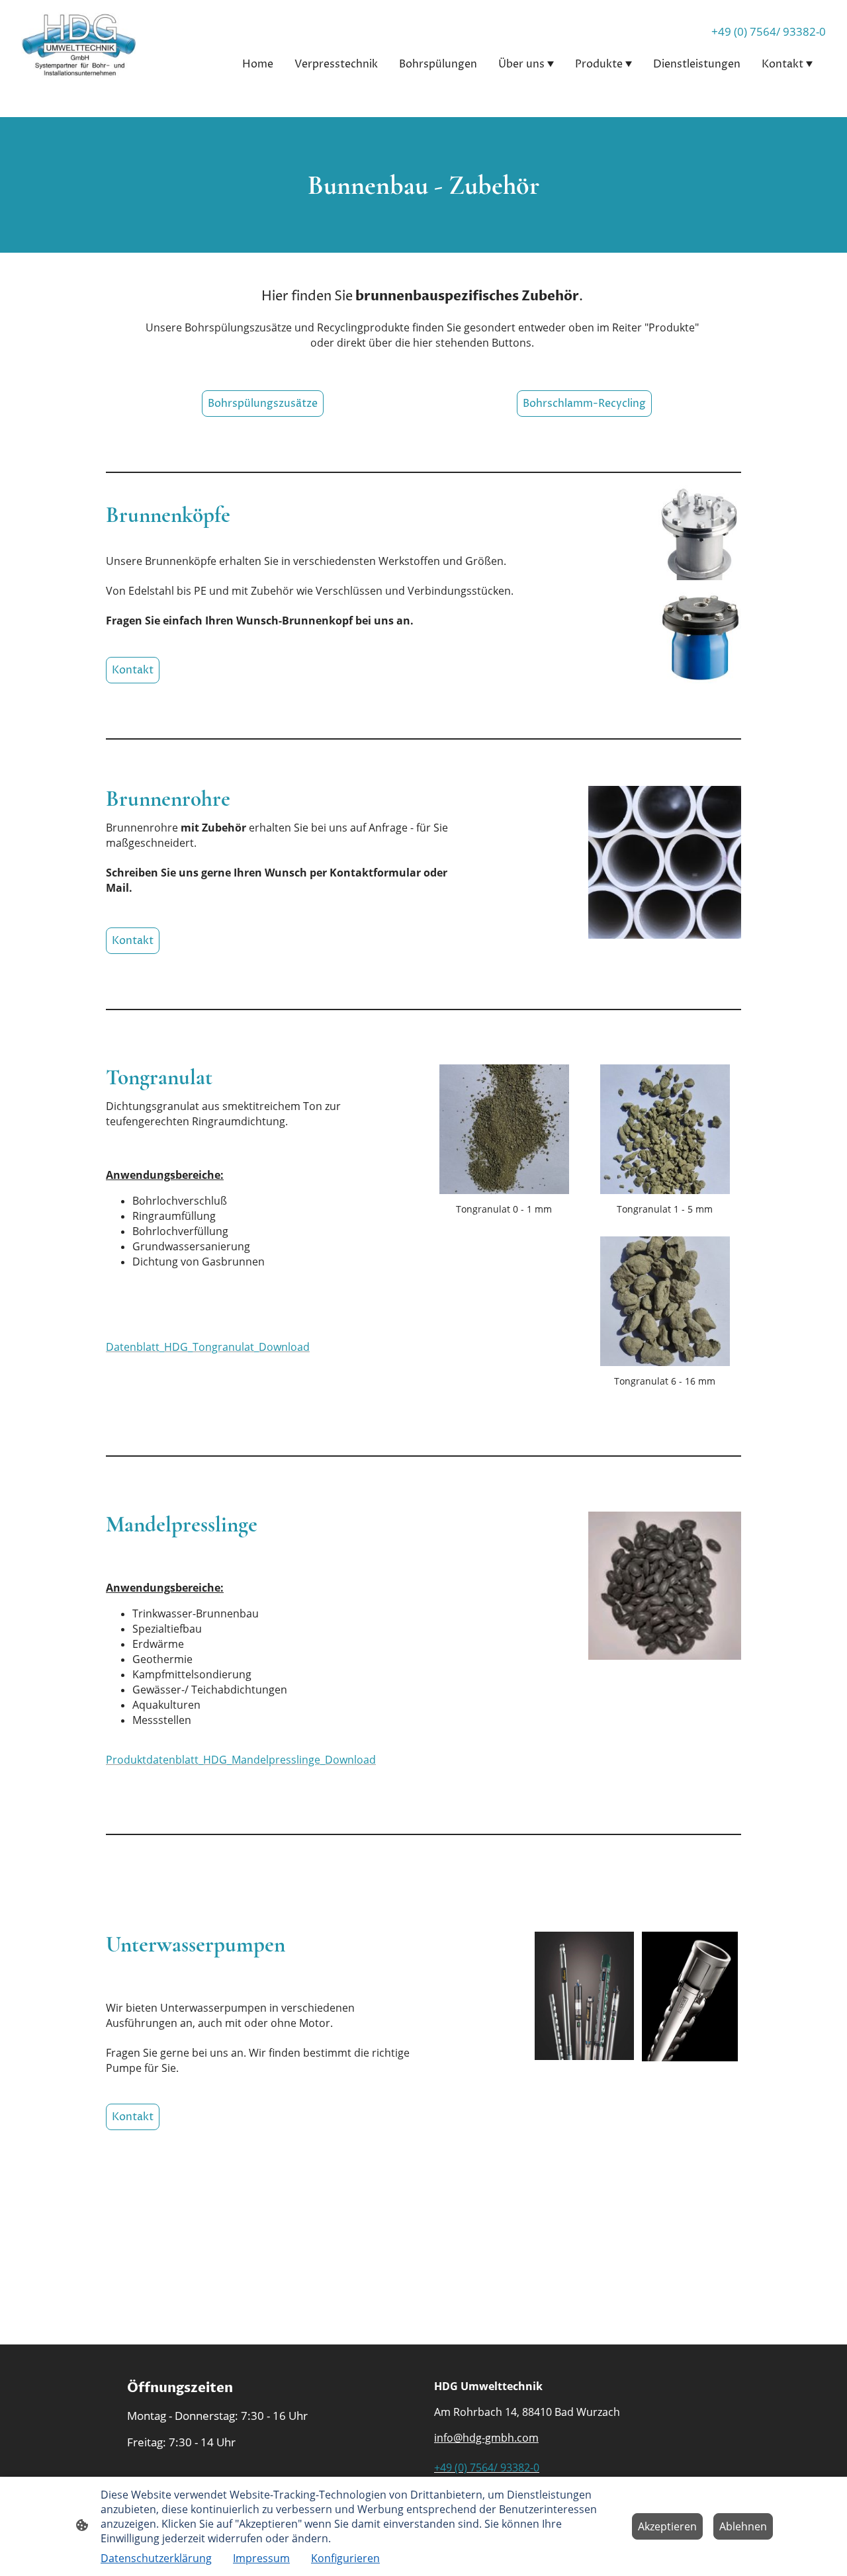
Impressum (261, 2558)
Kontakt (133, 670)
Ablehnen (743, 2526)
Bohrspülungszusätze (263, 404)
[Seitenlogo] (79, 45)
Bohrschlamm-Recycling (584, 404)
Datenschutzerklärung (156, 2558)
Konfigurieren (345, 2558)
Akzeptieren (667, 2526)
